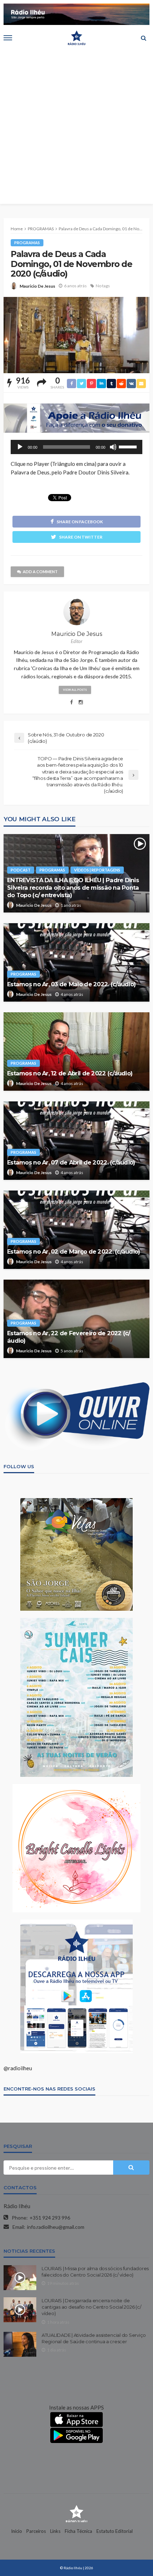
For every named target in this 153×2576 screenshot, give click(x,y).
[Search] (143, 38)
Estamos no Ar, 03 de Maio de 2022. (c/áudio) (71, 984)
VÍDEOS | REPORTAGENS (97, 870)
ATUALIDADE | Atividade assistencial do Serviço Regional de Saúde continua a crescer (94, 2338)
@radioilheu (18, 2068)
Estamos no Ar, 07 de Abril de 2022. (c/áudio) (71, 1162)
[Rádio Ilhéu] (76, 2513)
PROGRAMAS (27, 243)
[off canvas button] (8, 38)
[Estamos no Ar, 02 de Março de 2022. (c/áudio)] (76, 1230)
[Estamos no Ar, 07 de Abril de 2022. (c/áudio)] (76, 1141)
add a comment (40, 572)
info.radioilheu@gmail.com (56, 2227)
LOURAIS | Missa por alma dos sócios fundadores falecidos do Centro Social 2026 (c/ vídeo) (95, 2272)
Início (17, 2531)
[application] (76, 447)
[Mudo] (113, 447)
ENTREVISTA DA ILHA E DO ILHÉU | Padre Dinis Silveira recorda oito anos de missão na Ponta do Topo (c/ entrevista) (73, 888)
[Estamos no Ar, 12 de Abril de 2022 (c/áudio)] (76, 1052)
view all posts (75, 690)
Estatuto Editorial (115, 2531)
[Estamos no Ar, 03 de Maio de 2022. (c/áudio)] (76, 962)
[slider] (129, 446)
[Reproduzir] (20, 447)
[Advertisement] (76, 127)
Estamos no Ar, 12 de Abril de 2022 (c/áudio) (70, 1073)
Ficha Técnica (78, 2531)
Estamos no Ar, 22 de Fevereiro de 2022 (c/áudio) (69, 1337)
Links (55, 2531)
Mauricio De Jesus (37, 286)
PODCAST (21, 870)
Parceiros (36, 2531)
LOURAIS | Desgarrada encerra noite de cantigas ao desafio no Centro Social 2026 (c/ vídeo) (91, 2307)
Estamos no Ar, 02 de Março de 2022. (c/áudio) (74, 1251)
